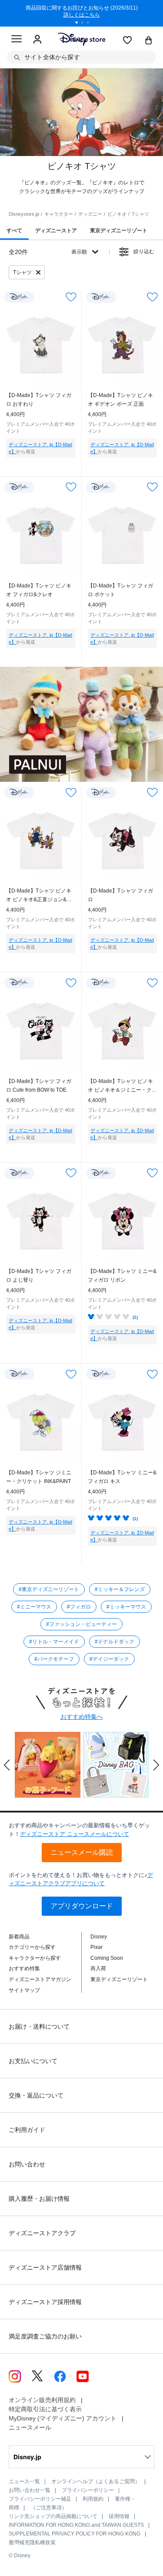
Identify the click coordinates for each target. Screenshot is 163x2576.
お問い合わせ (27, 2164)
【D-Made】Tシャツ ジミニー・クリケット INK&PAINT (39, 1477)
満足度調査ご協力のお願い (45, 2336)
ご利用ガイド (27, 2130)
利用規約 (93, 2499)
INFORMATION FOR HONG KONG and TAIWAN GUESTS (76, 2525)
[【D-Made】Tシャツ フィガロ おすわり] (41, 346)
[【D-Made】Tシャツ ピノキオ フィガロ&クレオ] (41, 536)
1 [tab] (80, 24)
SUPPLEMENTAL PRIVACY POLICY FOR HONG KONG (75, 2534)
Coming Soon (107, 1958)
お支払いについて (33, 2061)
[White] (12, 465)
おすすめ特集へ (82, 1717)
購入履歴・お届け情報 (39, 2199)
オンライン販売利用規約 (42, 2400)
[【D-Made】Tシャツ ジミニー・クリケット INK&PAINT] (41, 1423)
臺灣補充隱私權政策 (32, 2542)
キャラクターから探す (35, 1958)
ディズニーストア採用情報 (45, 2302)
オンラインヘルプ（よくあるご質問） (96, 2481)
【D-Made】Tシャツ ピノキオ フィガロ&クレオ (39, 590)
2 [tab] (85, 24)
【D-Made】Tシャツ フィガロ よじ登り (39, 1276)
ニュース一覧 (24, 2481)
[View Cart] (149, 41)
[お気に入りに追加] (71, 297)
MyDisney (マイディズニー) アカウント (63, 2418)
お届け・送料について (39, 2026)
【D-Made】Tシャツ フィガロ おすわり (39, 400)
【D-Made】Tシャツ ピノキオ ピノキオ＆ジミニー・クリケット (122, 1086)
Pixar (96, 1947)
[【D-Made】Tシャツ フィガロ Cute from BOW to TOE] (41, 1032)
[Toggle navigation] (17, 40)
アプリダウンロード (82, 1906)
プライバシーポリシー (88, 2490)
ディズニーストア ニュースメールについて (75, 1834)
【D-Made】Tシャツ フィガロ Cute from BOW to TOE (39, 1086)
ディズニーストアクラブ (42, 2233)
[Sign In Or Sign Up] (37, 40)
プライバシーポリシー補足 (40, 2499)
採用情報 (119, 2516)
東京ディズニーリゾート (119, 1979)
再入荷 (98, 1968)
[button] (7, 1765)
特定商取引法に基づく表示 (45, 2409)
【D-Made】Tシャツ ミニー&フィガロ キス (122, 1477)
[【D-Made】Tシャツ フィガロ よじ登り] (41, 1222)
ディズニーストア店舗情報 (45, 2267)
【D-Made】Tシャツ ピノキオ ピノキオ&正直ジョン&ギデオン (39, 896)
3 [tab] (91, 24)
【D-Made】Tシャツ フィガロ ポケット (120, 590)
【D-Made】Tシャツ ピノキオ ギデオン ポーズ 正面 (120, 400)
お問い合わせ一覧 (30, 2490)
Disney (99, 1937)
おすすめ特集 (24, 1968)
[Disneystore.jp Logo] (81, 39)
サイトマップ (24, 1990)
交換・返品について (36, 2095)
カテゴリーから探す (32, 1947)
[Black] (109, 465)
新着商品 (19, 1937)
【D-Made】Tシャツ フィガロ (120, 895)
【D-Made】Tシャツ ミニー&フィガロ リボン (122, 1276)
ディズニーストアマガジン (40, 1979)
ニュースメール (30, 2427)
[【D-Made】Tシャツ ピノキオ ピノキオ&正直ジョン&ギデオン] (41, 842)
